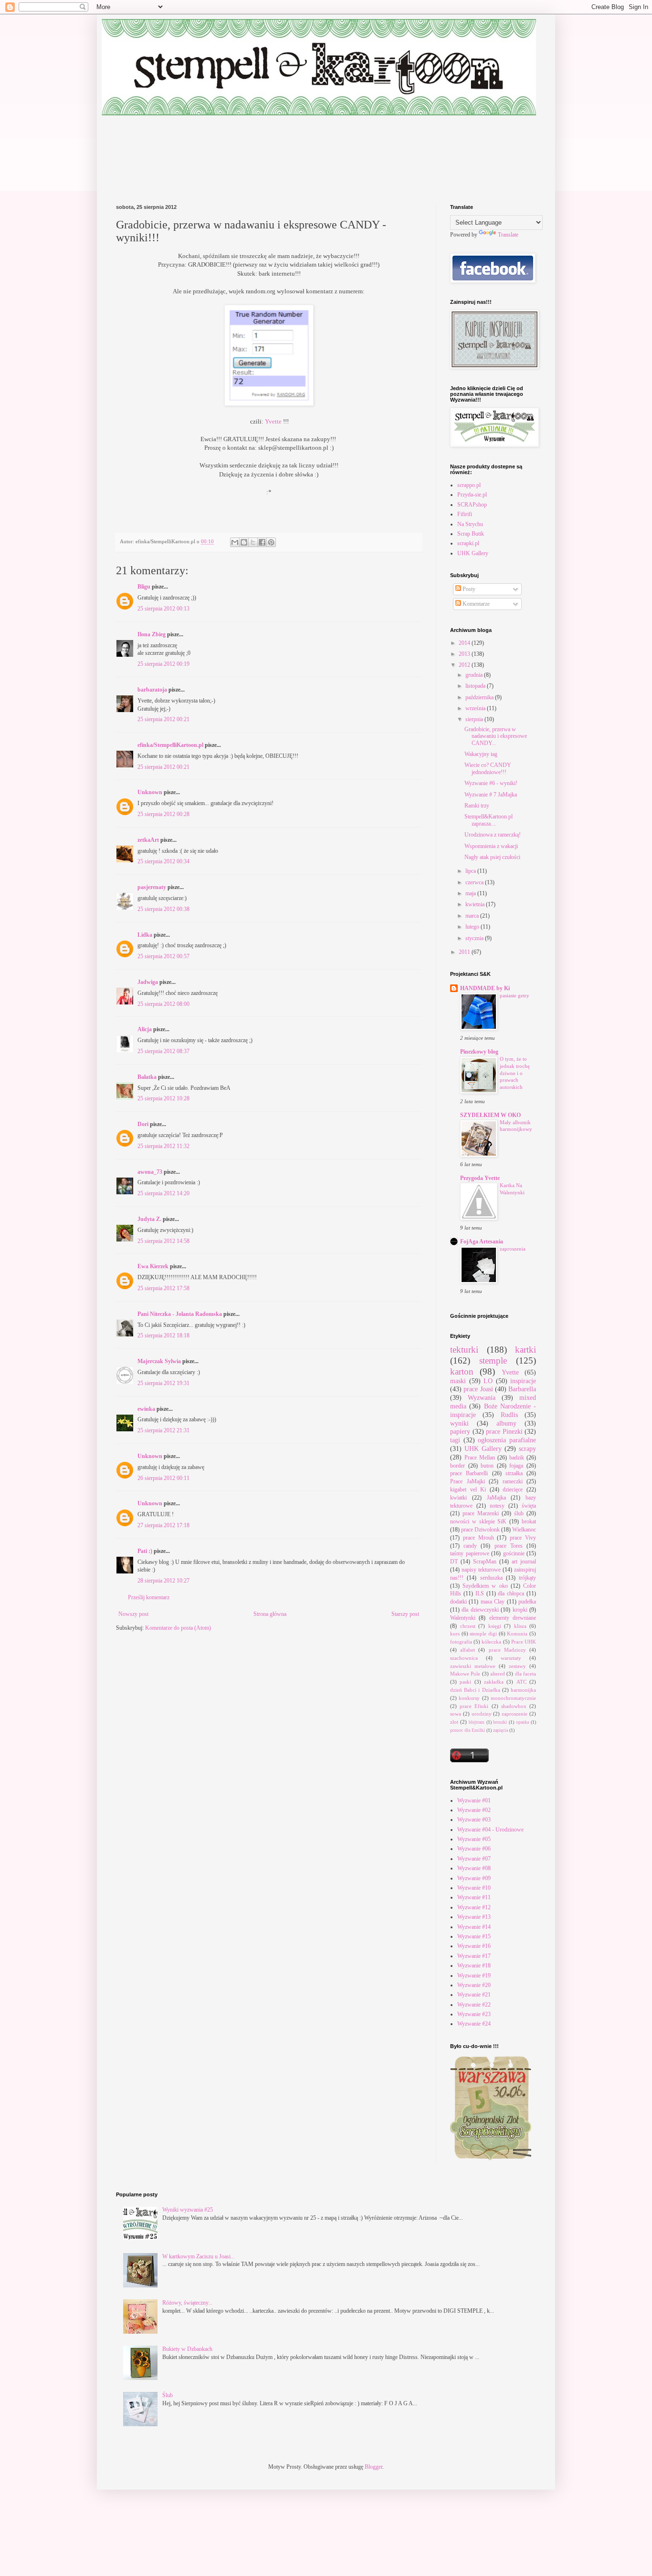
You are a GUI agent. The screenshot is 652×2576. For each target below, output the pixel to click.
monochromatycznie (513, 1698)
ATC (521, 1682)
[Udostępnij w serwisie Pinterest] (271, 542)
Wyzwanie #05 (474, 1839)
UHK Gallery (473, 553)
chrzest (468, 1626)
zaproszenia (513, 1249)
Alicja (145, 1029)
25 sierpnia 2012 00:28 (163, 814)
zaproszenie (515, 1714)
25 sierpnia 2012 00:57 (163, 956)
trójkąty (527, 1578)
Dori (144, 1124)
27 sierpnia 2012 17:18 (163, 1525)
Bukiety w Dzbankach (187, 2349)
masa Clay (493, 1602)
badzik (517, 1458)
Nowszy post (133, 1614)
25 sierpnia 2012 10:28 (163, 1098)
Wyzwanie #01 (474, 1800)
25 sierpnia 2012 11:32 (163, 1146)
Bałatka (147, 1077)
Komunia (517, 1634)
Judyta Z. (149, 1219)
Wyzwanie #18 (474, 1966)
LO (488, 1381)
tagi (455, 1440)
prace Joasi (478, 1389)
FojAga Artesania (482, 1241)
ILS (480, 1593)
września (476, 708)
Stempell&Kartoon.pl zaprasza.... (489, 820)
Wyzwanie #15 (474, 1936)
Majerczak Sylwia (160, 1361)
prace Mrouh (478, 1538)
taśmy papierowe (470, 1553)
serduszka (491, 1578)
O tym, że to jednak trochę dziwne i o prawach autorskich (515, 1073)
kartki (526, 1350)
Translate (508, 235)
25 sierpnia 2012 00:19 (163, 664)
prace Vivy (523, 1538)
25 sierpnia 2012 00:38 (163, 909)
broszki (500, 1722)
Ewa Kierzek (153, 1266)
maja (471, 893)
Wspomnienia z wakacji (491, 846)
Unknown (150, 792)
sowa (456, 1714)
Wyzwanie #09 (474, 1878)
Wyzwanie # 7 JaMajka (491, 795)
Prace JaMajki (468, 1481)
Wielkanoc (524, 1530)
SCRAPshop (472, 505)
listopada (476, 686)
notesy (497, 1506)
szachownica (464, 1658)
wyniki (459, 1423)
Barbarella (522, 1389)
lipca (471, 871)
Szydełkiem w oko (485, 1586)
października (480, 697)
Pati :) (145, 1551)
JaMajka (496, 1498)
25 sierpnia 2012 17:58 (163, 1288)
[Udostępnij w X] (253, 542)
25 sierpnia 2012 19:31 (163, 1383)
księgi (495, 1626)
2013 (465, 654)
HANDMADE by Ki (485, 988)
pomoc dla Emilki (468, 1730)
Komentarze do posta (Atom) (178, 1628)
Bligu (144, 587)
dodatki (458, 1602)
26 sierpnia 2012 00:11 (163, 1478)
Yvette (273, 421)
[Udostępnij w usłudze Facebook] (262, 542)
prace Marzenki (481, 1513)
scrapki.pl (468, 543)
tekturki (464, 1350)
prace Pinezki (504, 1431)
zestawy (517, 1666)
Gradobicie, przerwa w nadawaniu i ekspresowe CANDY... (496, 736)
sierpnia (475, 719)
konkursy (469, 1698)
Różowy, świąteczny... (187, 2303)
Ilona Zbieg (152, 634)
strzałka (514, 1473)
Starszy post (405, 1614)
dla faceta (526, 1674)
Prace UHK (524, 1642)
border (457, 1466)
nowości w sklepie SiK (478, 1521)
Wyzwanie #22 (474, 2005)
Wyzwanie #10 (474, 1888)
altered (498, 1674)
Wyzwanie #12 (474, 1907)
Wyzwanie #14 (474, 1927)
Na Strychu (470, 524)
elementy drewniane (513, 1618)
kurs (455, 1634)
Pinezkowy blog (479, 1052)
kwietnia (476, 904)
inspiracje (523, 1381)
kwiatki (458, 1498)
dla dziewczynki (480, 1610)
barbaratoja (152, 690)
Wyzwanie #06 (474, 1849)
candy (470, 1546)
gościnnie (514, 1553)
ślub (519, 1513)
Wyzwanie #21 (474, 1995)
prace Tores (509, 1546)
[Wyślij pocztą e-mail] (235, 542)
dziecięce (513, 1490)
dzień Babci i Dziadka (475, 1690)
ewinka (146, 1409)
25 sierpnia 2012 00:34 (163, 861)
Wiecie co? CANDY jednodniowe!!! (488, 768)
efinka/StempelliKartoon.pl (170, 745)
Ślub (168, 2395)
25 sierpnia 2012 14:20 (163, 1193)
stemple (493, 1360)
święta (529, 1506)
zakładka (494, 1682)
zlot (454, 1722)
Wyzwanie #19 (474, 1976)
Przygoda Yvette (480, 1178)
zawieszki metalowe (473, 1666)
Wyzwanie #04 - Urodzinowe (490, 1830)
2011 (465, 952)
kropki (520, 1610)
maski (458, 1381)
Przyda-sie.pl (472, 495)
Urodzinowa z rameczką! (493, 835)
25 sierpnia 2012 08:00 (163, 1004)
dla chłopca (511, 1593)
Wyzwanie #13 (474, 1917)
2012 (465, 665)
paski (465, 1682)
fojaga (516, 1466)
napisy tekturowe (481, 1570)
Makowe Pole (465, 1674)
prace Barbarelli (469, 1473)
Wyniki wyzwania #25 (188, 2210)
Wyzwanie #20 (474, 1985)
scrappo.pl (469, 485)
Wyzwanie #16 (474, 1946)
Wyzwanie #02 (474, 1810)
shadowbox (514, 1706)
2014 (465, 643)
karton (462, 1371)
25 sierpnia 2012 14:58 (163, 1241)
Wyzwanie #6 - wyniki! (491, 783)
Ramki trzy (477, 806)
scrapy (527, 1448)
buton (487, 1466)
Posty (468, 589)
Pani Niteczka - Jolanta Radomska (180, 1314)
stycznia (475, 938)
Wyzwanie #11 (474, 1897)
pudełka (527, 1602)
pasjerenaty (152, 887)
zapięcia (500, 1730)
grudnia (475, 675)
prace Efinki (474, 1706)
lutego (473, 927)
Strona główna (270, 1614)
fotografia (461, 1642)
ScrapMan (485, 1562)
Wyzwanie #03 (474, 1820)
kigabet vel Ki (468, 1490)
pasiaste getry (515, 995)
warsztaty (511, 1658)
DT (454, 1562)
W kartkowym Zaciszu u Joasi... (199, 2256)
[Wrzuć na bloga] (244, 542)
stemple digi (483, 1634)
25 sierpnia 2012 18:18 (163, 1335)
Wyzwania (482, 1397)
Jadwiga (148, 982)
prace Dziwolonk (480, 1530)
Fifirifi (465, 514)
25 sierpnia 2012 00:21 (163, 719)
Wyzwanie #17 (474, 1956)
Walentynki (463, 1618)
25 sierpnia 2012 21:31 (163, 1430)
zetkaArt (148, 840)
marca (473, 916)
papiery (460, 1431)
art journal (524, 1562)
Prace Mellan (480, 1458)
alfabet (468, 1650)
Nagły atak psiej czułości (492, 857)
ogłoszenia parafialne (507, 1440)
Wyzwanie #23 (474, 2014)
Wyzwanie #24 (474, 2024)
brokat (529, 1521)
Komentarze (475, 604)
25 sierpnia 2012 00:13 (163, 609)
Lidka (145, 935)
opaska (522, 1722)
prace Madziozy (507, 1650)
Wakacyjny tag (481, 754)
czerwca (475, 882)
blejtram (477, 1722)
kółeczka (491, 1642)
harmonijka (523, 1690)
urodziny (482, 1714)
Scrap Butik (471, 534)
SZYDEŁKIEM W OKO (490, 1115)
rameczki (513, 1481)
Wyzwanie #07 (474, 1859)
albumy (506, 1423)
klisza (520, 1626)
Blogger (373, 2467)
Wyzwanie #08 (474, 1868)
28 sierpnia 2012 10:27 (163, 1581)
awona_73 (150, 1172)
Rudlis (509, 1415)
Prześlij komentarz (149, 1597)
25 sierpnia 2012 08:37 (163, 1051)
